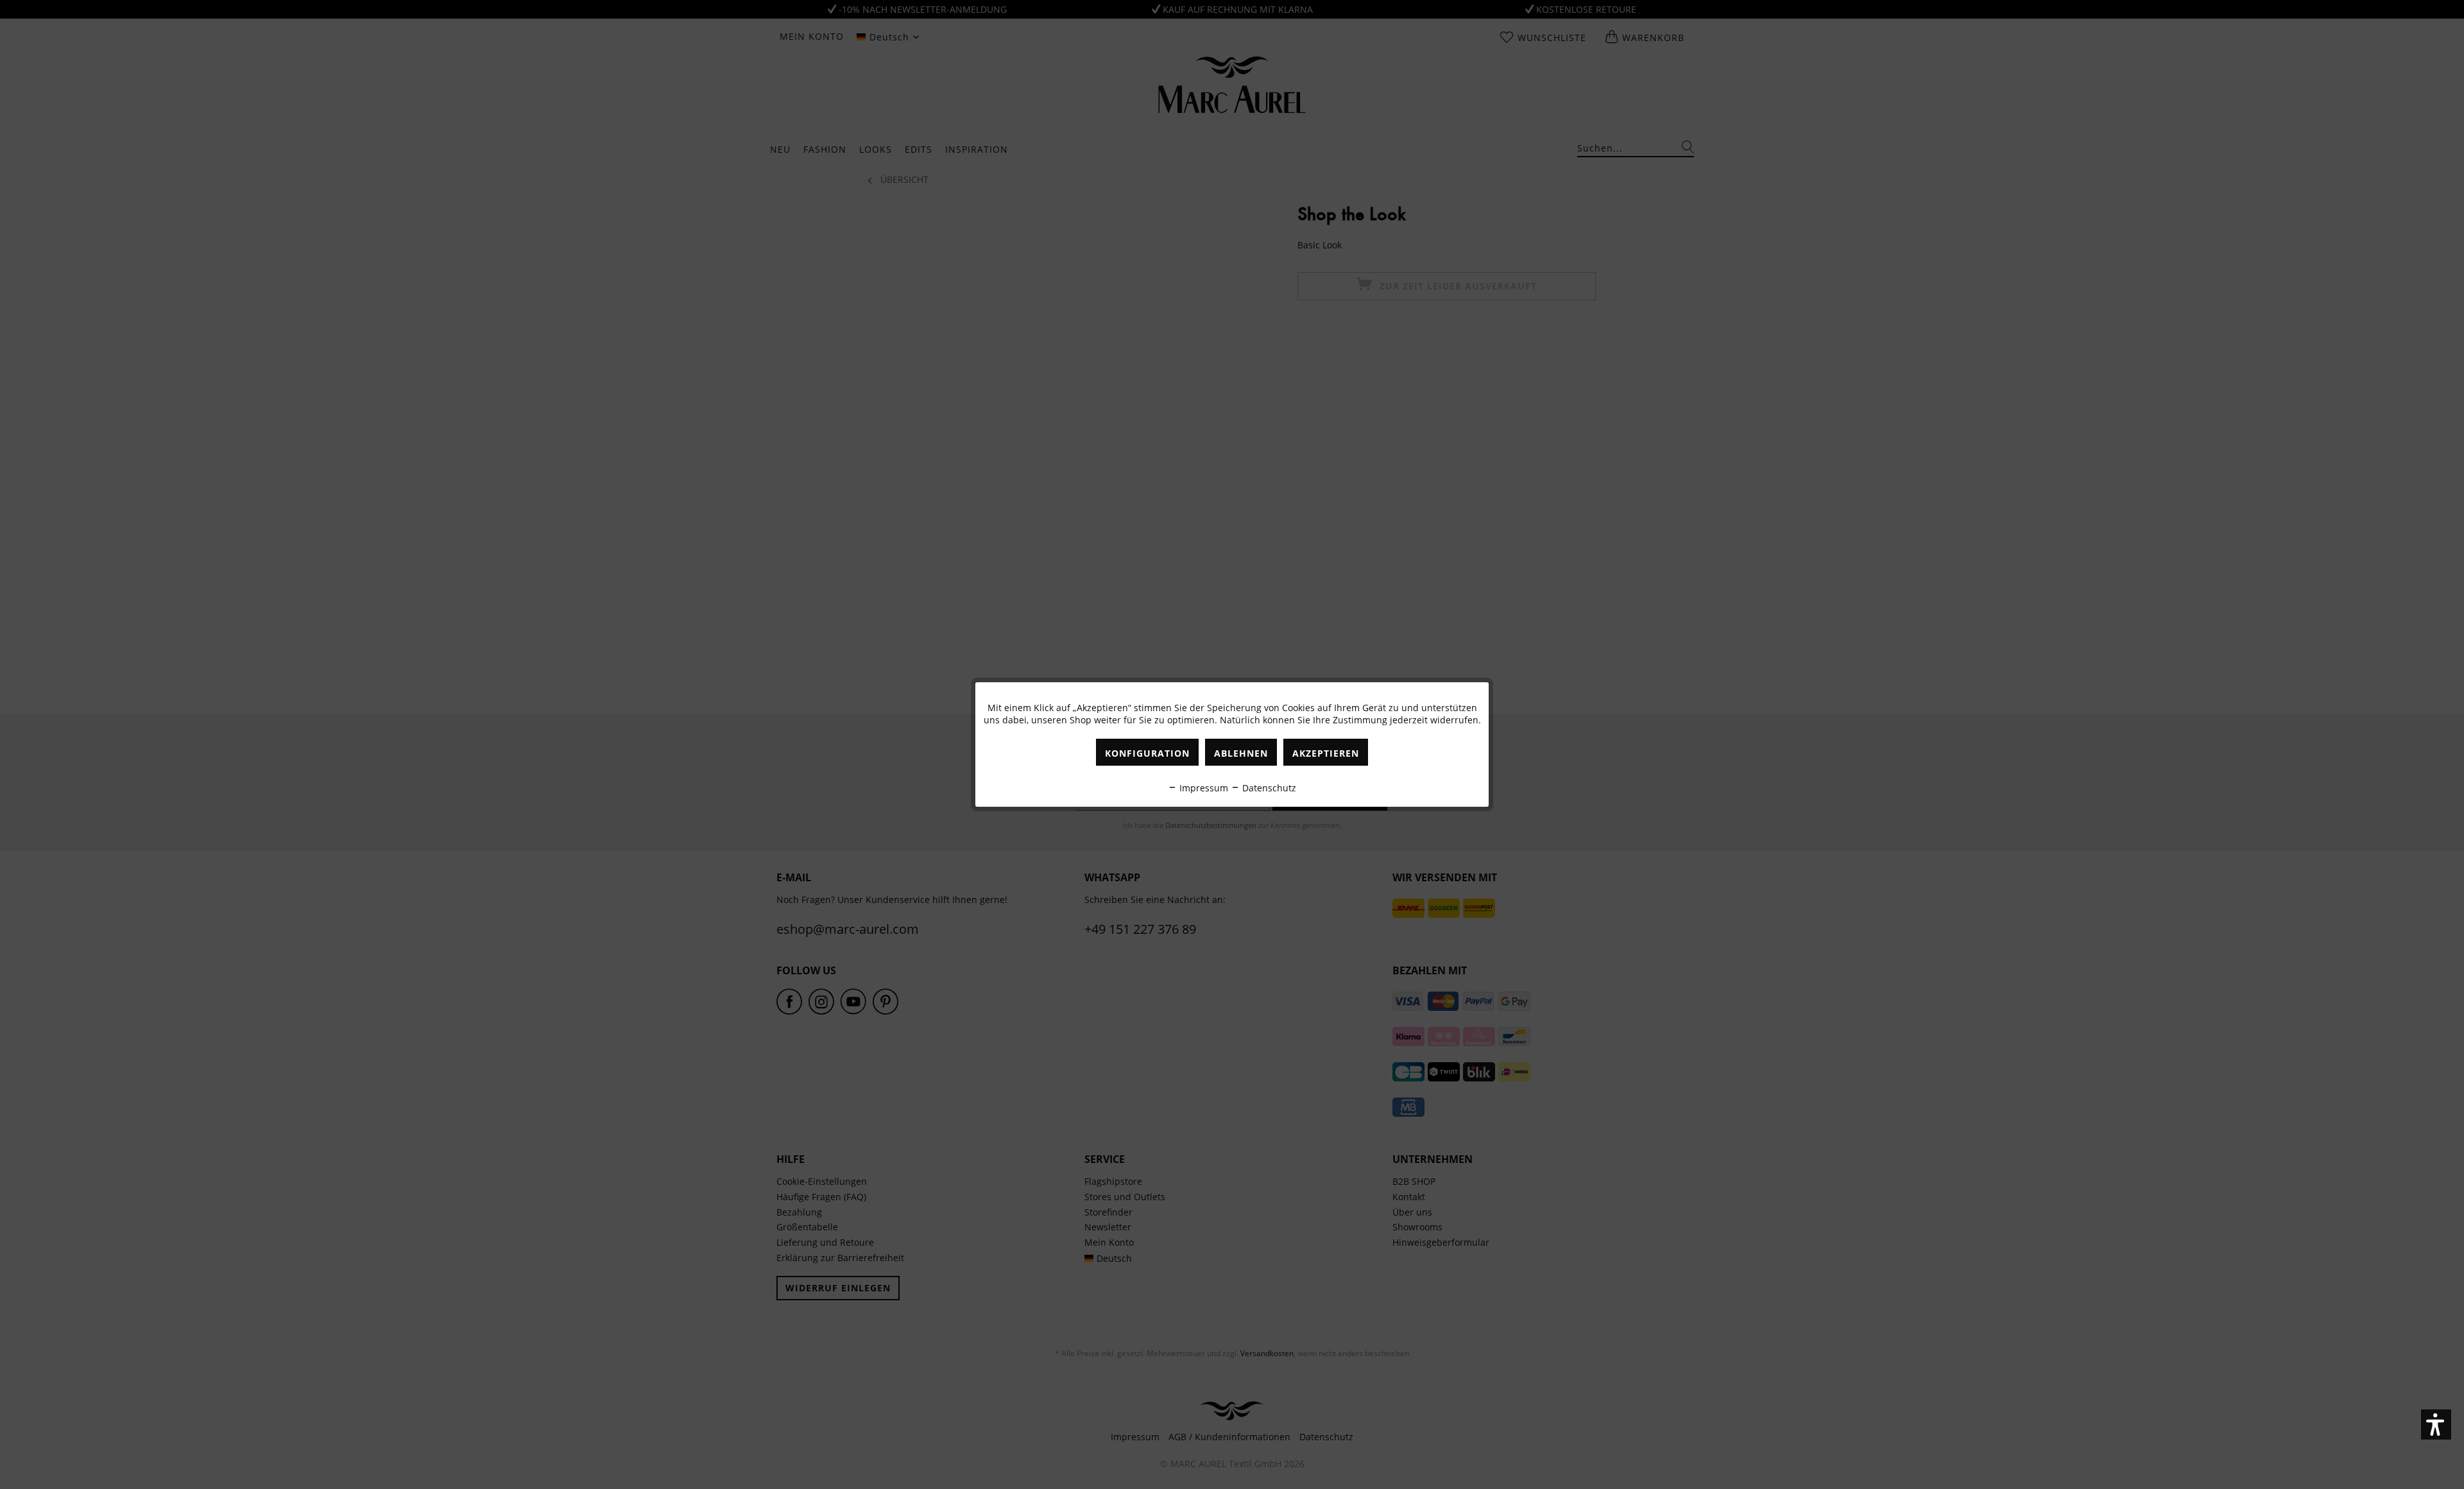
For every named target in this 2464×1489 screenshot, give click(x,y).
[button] (2436, 1424)
